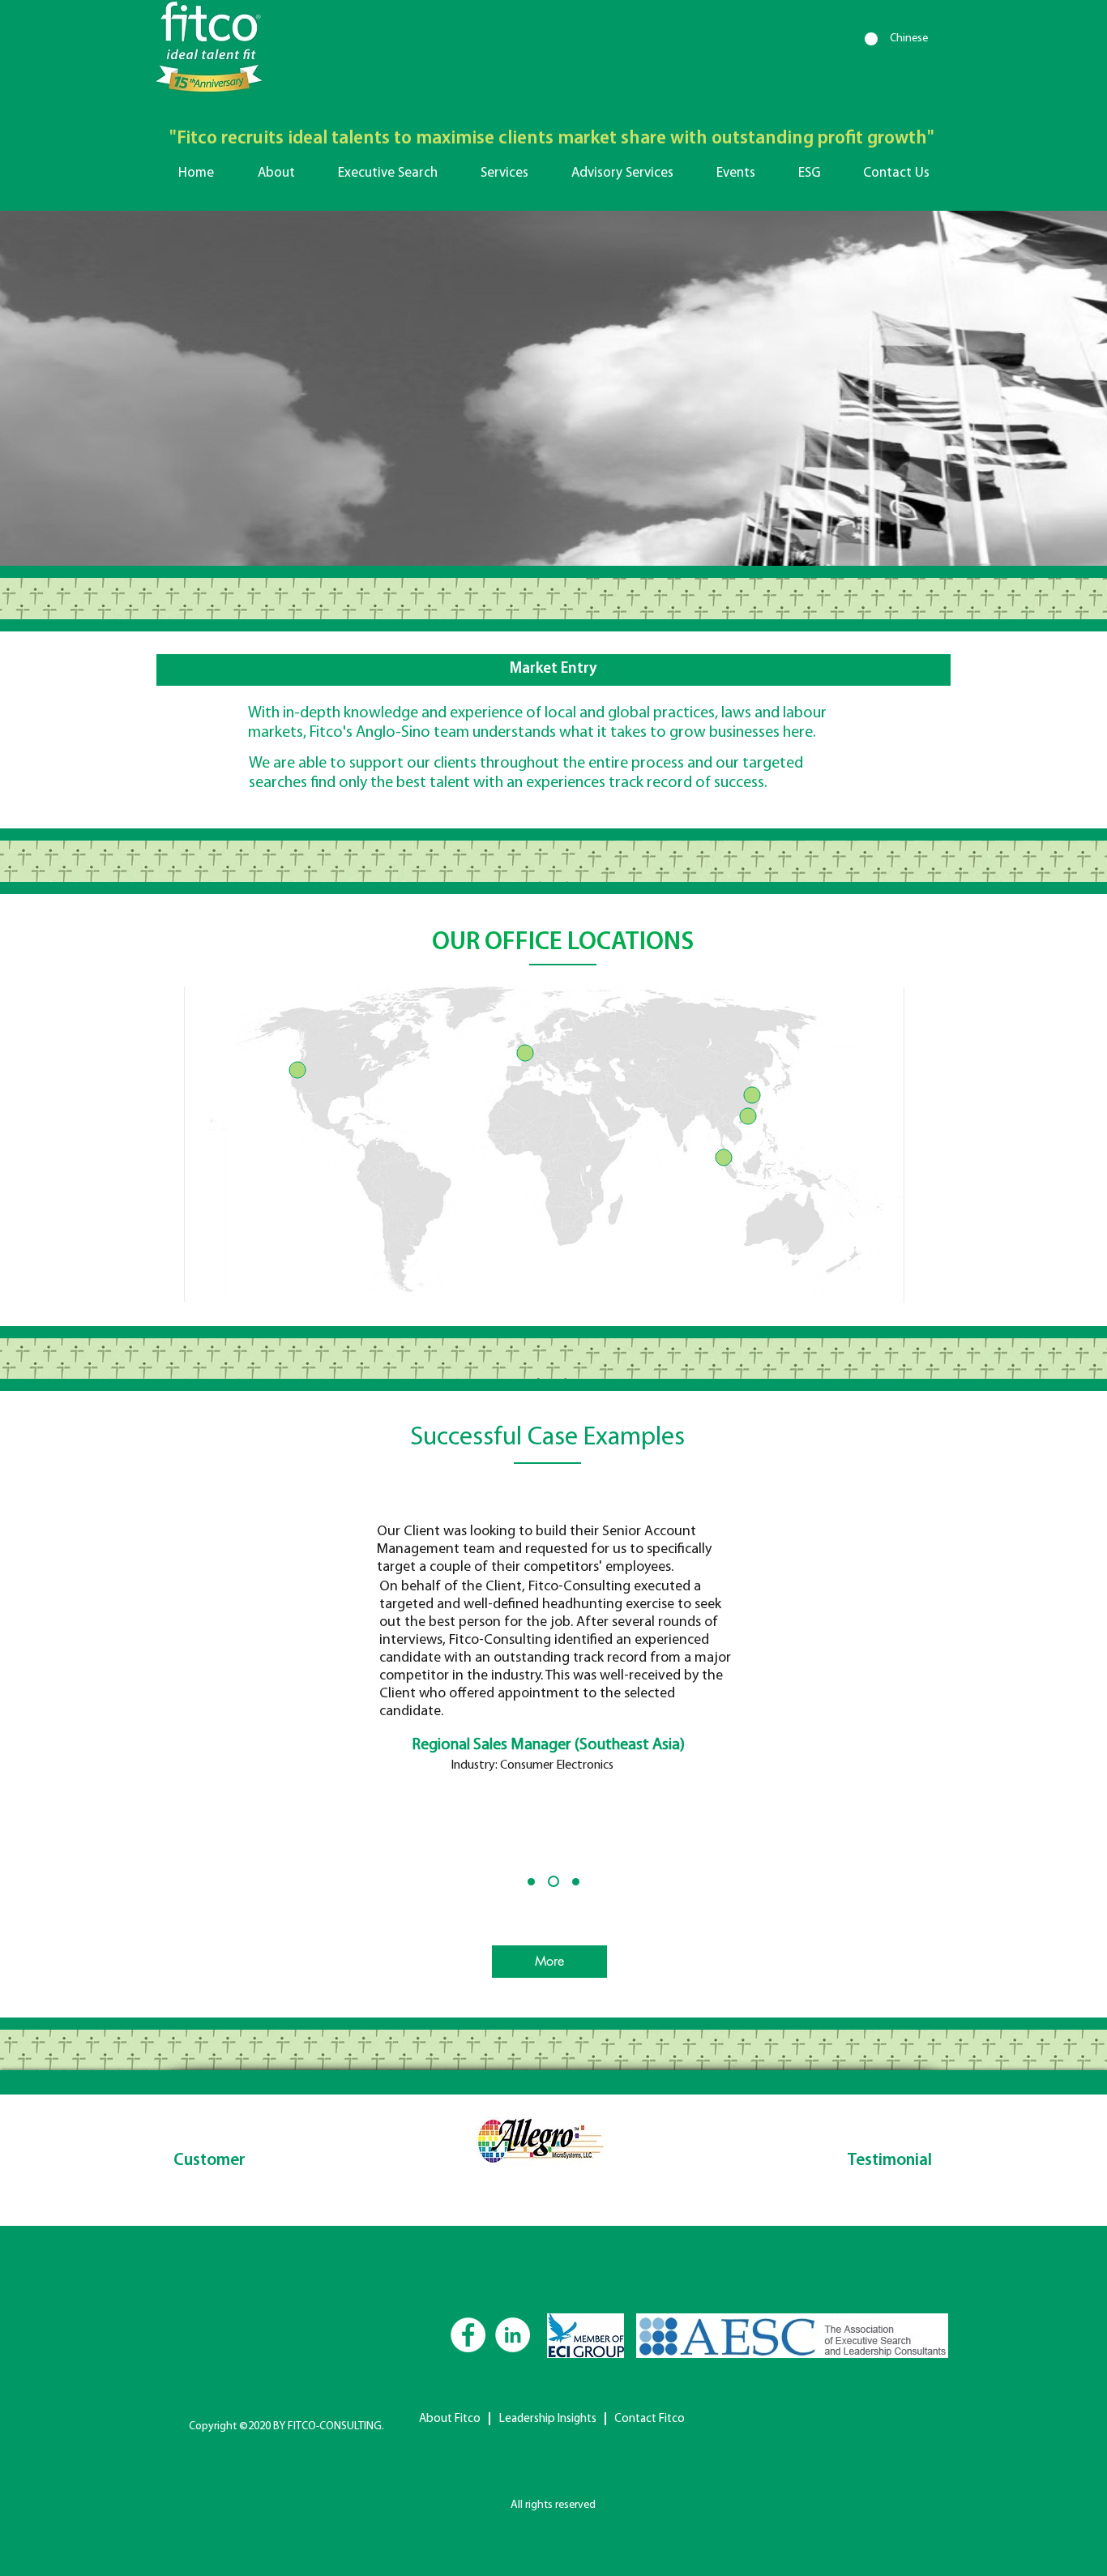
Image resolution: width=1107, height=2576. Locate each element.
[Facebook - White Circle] (468, 2335)
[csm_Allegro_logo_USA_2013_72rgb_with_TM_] (541, 2147)
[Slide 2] (551, 1882)
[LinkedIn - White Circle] (513, 2335)
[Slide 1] (531, 1882)
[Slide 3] (574, 1881)
